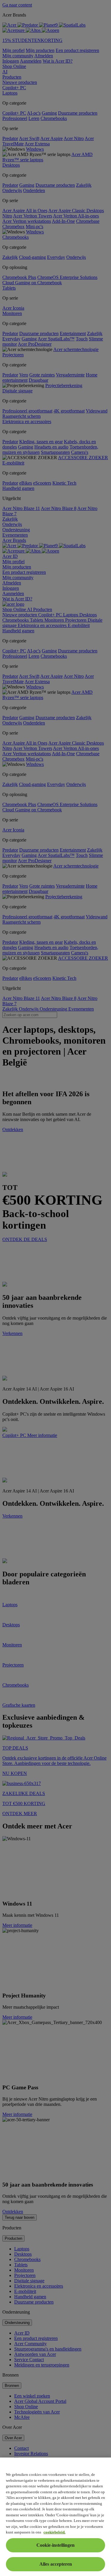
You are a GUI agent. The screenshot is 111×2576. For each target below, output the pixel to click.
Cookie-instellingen (55, 2545)
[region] (55, 2517)
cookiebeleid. (54, 2532)
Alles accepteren (56, 2564)
